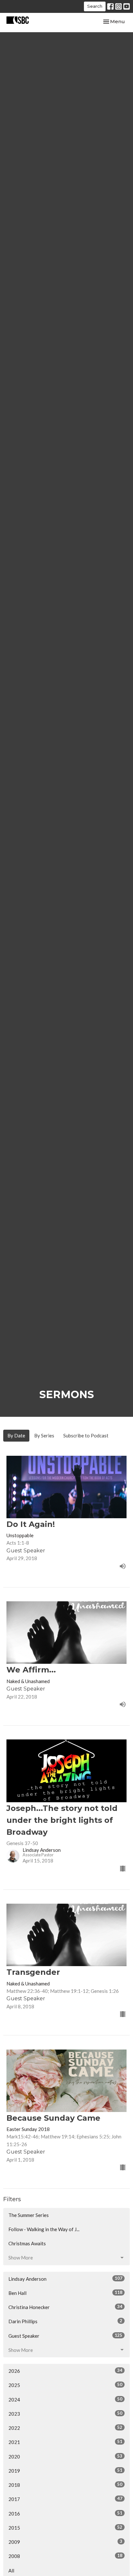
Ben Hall (65, 2293)
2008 (65, 2556)
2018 (65, 2485)
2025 (65, 2385)
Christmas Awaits (27, 2243)
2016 (65, 2513)
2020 (65, 2456)
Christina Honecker (65, 2307)
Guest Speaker (65, 2336)
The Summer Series (29, 2215)
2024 (65, 2399)
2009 (65, 2542)
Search (95, 6)
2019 (65, 2471)
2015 (65, 2528)
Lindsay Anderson (65, 2279)
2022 (65, 2428)
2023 (65, 2414)
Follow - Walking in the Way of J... (44, 2229)
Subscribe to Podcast (86, 1435)
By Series (44, 1435)
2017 (65, 2499)
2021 (65, 2442)
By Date (16, 1435)
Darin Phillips (65, 2321)
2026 (65, 2371)
